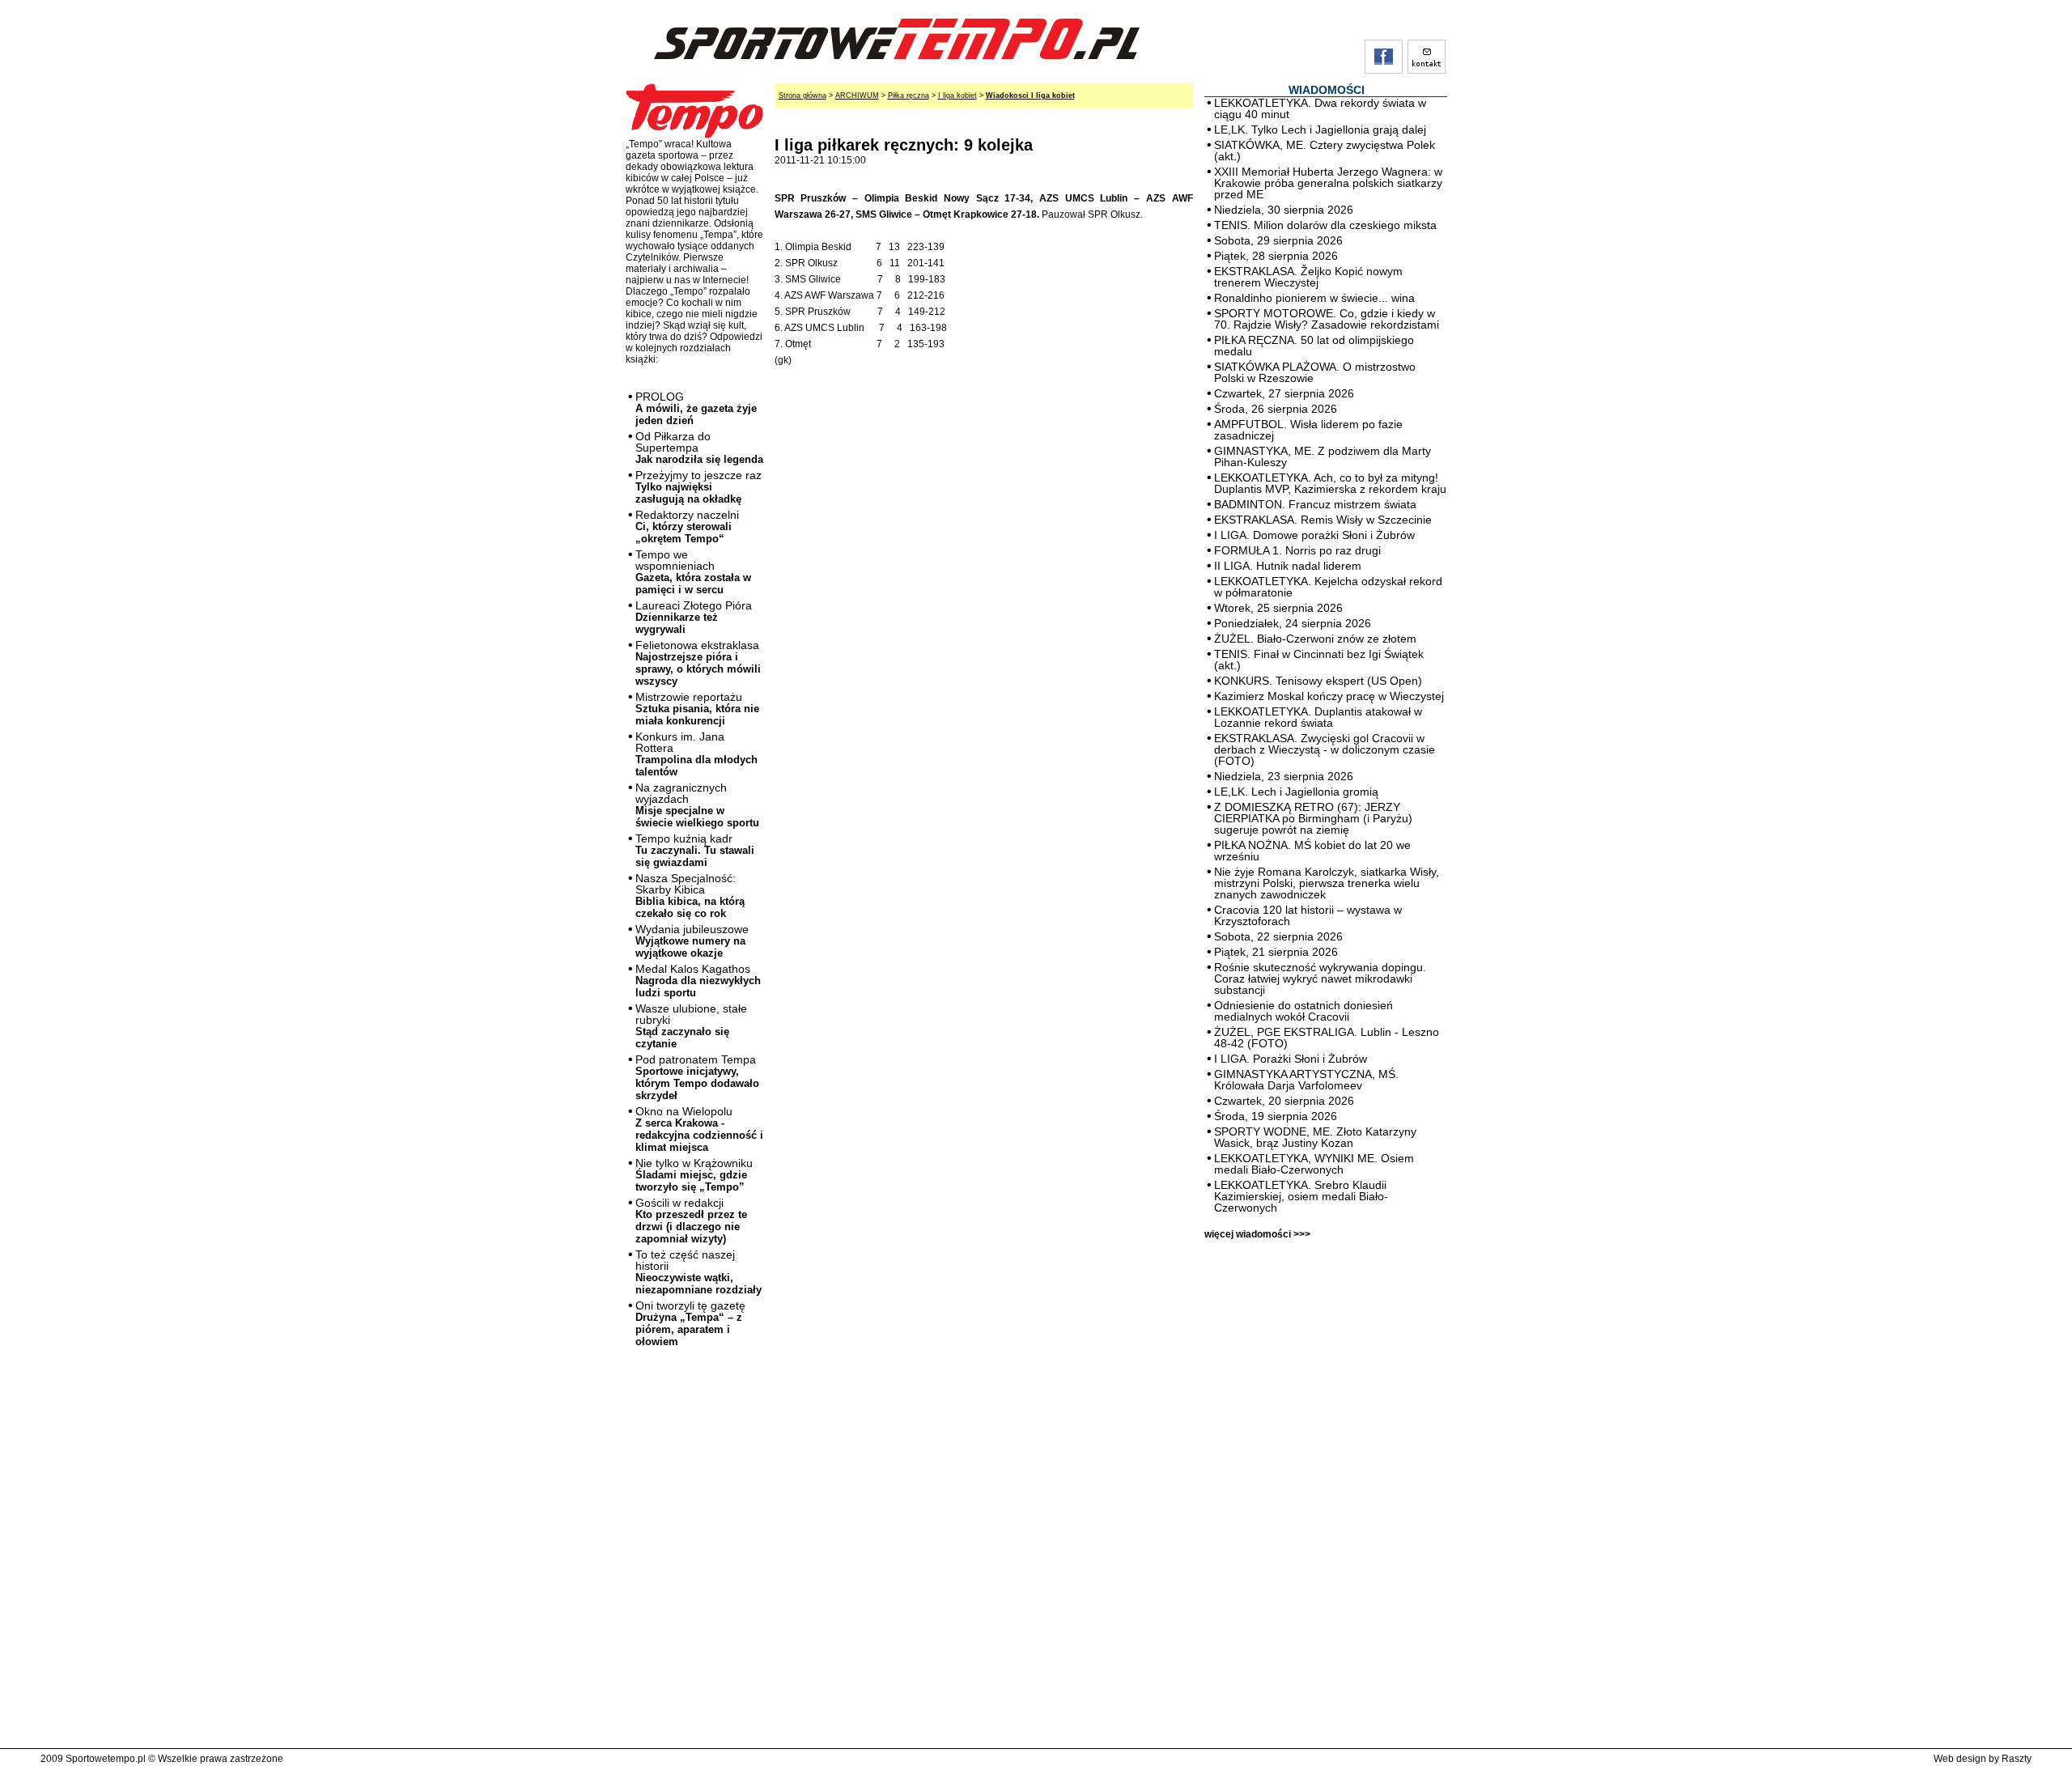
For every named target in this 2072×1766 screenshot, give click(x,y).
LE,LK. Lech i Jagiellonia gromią (1296, 792)
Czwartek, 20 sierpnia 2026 (1284, 1101)
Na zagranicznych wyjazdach (697, 805)
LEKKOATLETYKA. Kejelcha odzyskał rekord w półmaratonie (1328, 587)
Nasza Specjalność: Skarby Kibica (690, 896)
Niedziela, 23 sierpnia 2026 (1284, 776)
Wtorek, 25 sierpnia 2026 (1278, 608)
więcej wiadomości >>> (1257, 1234)
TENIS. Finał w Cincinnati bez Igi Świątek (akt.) (1319, 660)
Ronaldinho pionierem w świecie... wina (1314, 298)
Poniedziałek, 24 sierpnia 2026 (1293, 623)
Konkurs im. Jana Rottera (696, 754)
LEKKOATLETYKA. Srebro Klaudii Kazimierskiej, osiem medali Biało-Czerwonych (1301, 1196)
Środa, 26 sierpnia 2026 (1276, 409)
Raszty (2017, 1759)
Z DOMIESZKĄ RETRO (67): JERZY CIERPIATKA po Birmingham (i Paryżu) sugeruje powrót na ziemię (1313, 818)
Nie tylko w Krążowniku (694, 1175)
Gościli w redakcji (691, 1220)
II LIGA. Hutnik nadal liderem (1288, 566)
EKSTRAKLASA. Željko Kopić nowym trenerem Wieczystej (1308, 277)
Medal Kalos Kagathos (698, 981)
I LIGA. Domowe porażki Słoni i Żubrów (1314, 535)
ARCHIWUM (857, 96)
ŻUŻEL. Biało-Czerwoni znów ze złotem (1315, 639)
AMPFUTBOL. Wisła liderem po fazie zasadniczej (1308, 430)
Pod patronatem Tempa (697, 1077)
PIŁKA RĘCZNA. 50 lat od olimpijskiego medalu (1314, 346)
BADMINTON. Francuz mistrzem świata (1315, 504)
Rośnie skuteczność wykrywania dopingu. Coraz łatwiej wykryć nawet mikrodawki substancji (1320, 979)
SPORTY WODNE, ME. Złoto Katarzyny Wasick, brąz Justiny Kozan (1315, 1137)
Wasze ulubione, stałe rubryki (691, 1026)
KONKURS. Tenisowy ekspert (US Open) (1318, 681)
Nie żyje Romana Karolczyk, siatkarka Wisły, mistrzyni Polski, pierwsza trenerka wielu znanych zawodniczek (1327, 883)
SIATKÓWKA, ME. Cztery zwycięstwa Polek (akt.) (1325, 151)
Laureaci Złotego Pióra (694, 617)
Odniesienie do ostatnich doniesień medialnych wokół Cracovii (1303, 1011)
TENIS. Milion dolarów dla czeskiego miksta (1325, 225)
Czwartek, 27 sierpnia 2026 (1284, 393)
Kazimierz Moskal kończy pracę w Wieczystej (1329, 696)
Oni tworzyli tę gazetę (690, 1323)
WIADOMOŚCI (1327, 90)
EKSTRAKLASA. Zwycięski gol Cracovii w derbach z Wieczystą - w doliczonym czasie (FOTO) (1325, 749)
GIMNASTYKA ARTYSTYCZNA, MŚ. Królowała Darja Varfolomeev (1306, 1080)
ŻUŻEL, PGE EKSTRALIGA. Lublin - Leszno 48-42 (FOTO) (1327, 1038)
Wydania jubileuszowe (692, 941)
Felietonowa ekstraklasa (698, 663)
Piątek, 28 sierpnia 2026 (1276, 256)
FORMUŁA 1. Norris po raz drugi (1297, 550)
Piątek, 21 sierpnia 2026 (1276, 952)
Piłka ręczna (909, 96)
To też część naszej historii (698, 1272)
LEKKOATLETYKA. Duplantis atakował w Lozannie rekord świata (1318, 717)
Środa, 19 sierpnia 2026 (1276, 1116)
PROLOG (696, 408)
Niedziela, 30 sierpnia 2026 (1284, 210)
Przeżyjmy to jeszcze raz (698, 487)
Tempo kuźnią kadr (695, 850)
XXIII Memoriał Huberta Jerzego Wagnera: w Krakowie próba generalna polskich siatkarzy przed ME (1328, 183)
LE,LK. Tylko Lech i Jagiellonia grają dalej (1320, 129)
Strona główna (802, 96)
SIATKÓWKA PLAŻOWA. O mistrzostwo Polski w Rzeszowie (1315, 372)
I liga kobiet (957, 96)
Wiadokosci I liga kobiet (1030, 96)
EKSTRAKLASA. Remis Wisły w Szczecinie (1323, 520)
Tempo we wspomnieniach (693, 572)
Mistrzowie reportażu (697, 709)
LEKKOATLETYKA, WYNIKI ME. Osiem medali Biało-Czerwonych (1314, 1164)
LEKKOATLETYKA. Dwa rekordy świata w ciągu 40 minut (1320, 108)
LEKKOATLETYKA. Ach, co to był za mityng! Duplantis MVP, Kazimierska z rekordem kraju (1330, 483)
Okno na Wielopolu (699, 1129)
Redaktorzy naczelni (687, 526)
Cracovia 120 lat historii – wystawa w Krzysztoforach (1308, 915)
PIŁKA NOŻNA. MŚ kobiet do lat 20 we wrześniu (1312, 851)
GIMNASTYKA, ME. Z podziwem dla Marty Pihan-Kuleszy (1323, 456)
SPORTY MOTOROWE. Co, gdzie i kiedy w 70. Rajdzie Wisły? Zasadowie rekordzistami (1327, 319)
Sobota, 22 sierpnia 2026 (1278, 936)
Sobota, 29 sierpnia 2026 (1278, 240)
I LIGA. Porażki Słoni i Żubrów (1291, 1059)
